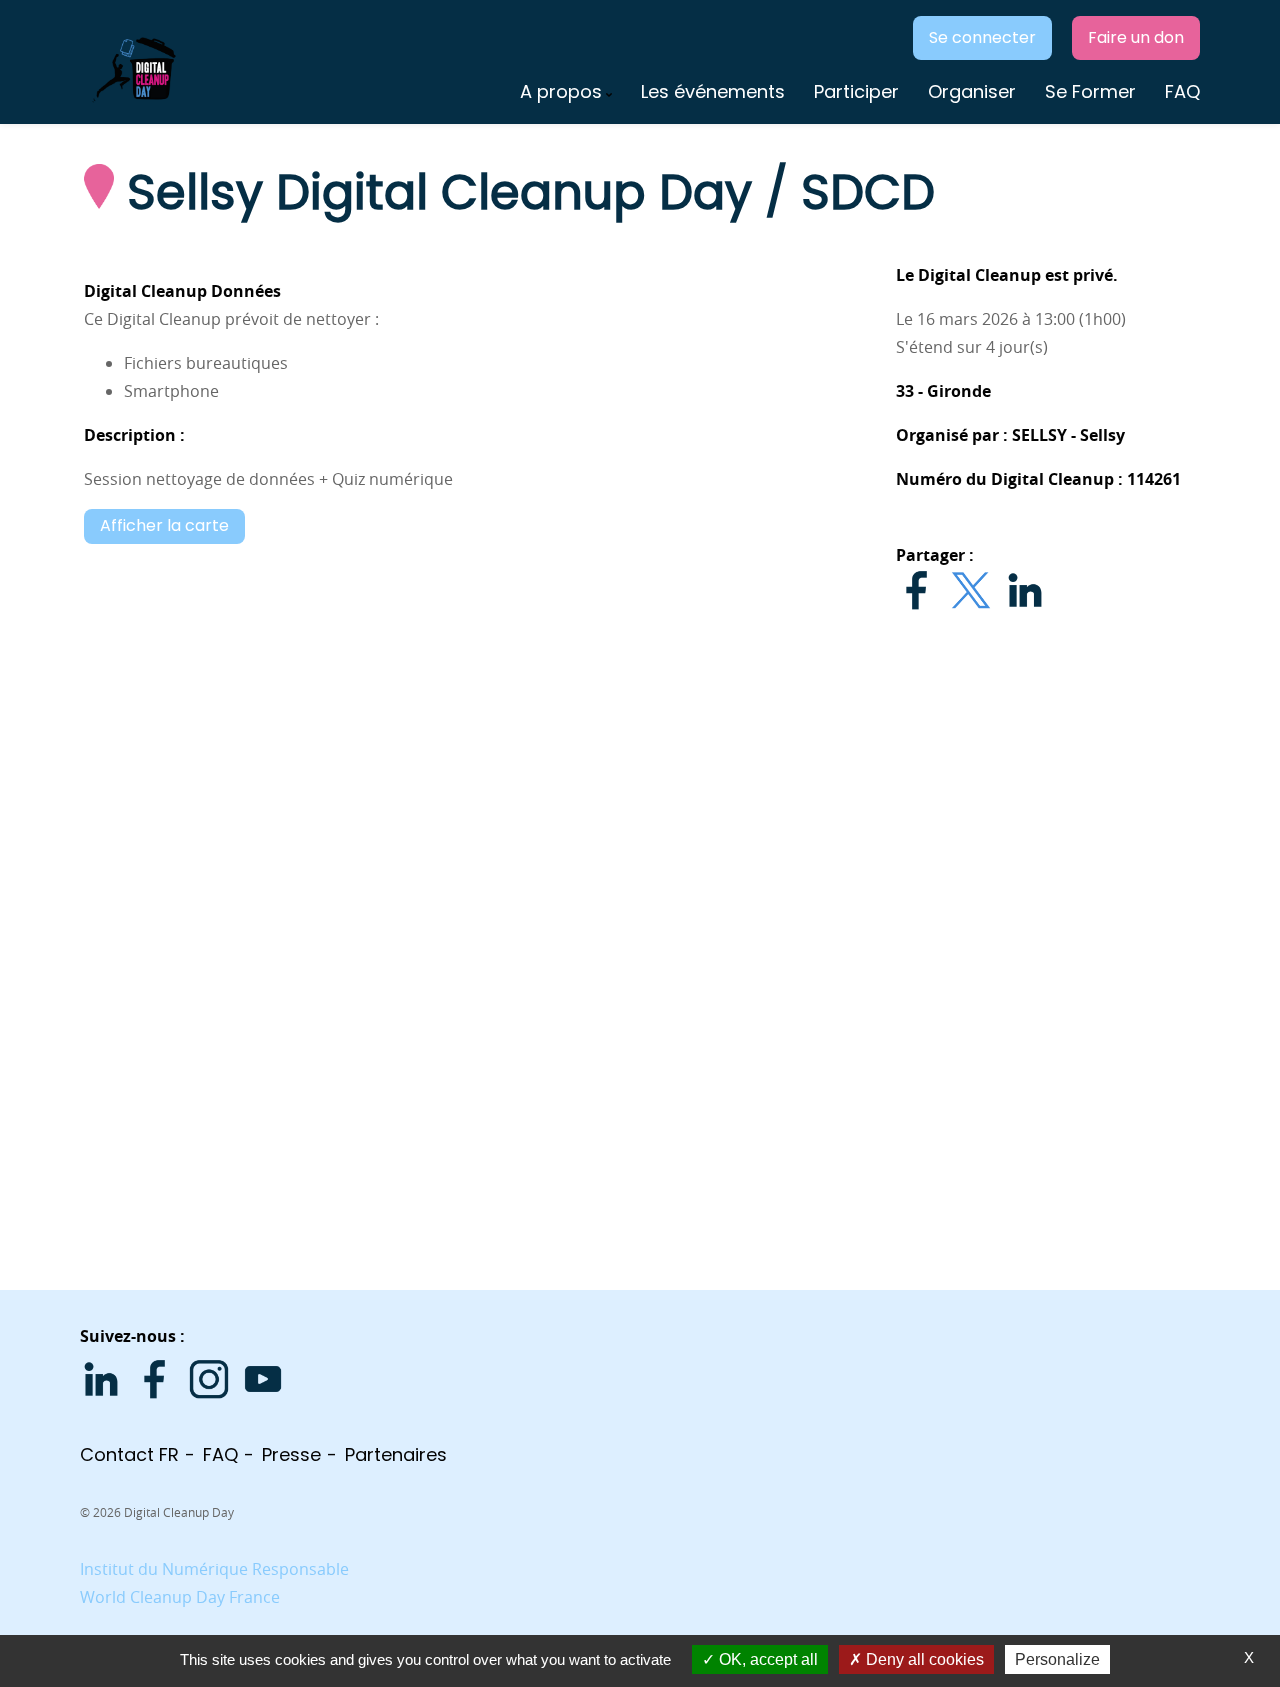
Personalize (1057, 1659)
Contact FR (129, 1454)
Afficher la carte (164, 525)
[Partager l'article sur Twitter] (971, 590)
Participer (856, 91)
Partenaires (396, 1454)
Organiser (972, 91)
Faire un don (1136, 37)
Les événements (713, 91)
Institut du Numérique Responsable (214, 1569)
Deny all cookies (923, 1659)
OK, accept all (766, 1659)
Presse (291, 1454)
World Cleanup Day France (180, 1597)
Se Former (1090, 91)
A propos (561, 91)
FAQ (1182, 91)
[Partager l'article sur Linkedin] (1025, 590)
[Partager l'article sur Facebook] (917, 590)
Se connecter (982, 37)
